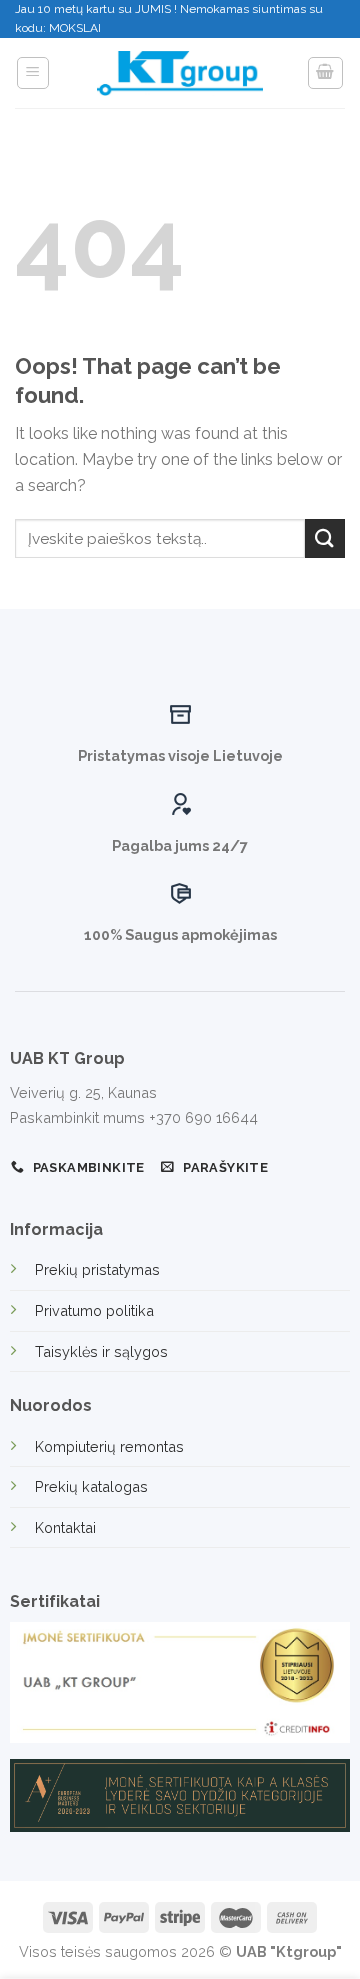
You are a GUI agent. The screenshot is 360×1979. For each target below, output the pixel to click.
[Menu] (33, 73)
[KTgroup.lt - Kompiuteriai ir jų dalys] (180, 74)
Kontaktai (65, 1527)
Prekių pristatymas (97, 1269)
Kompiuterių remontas (109, 1446)
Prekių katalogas (91, 1486)
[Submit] (325, 538)
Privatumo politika (94, 1310)
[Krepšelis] (326, 73)
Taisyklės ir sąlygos (101, 1351)
